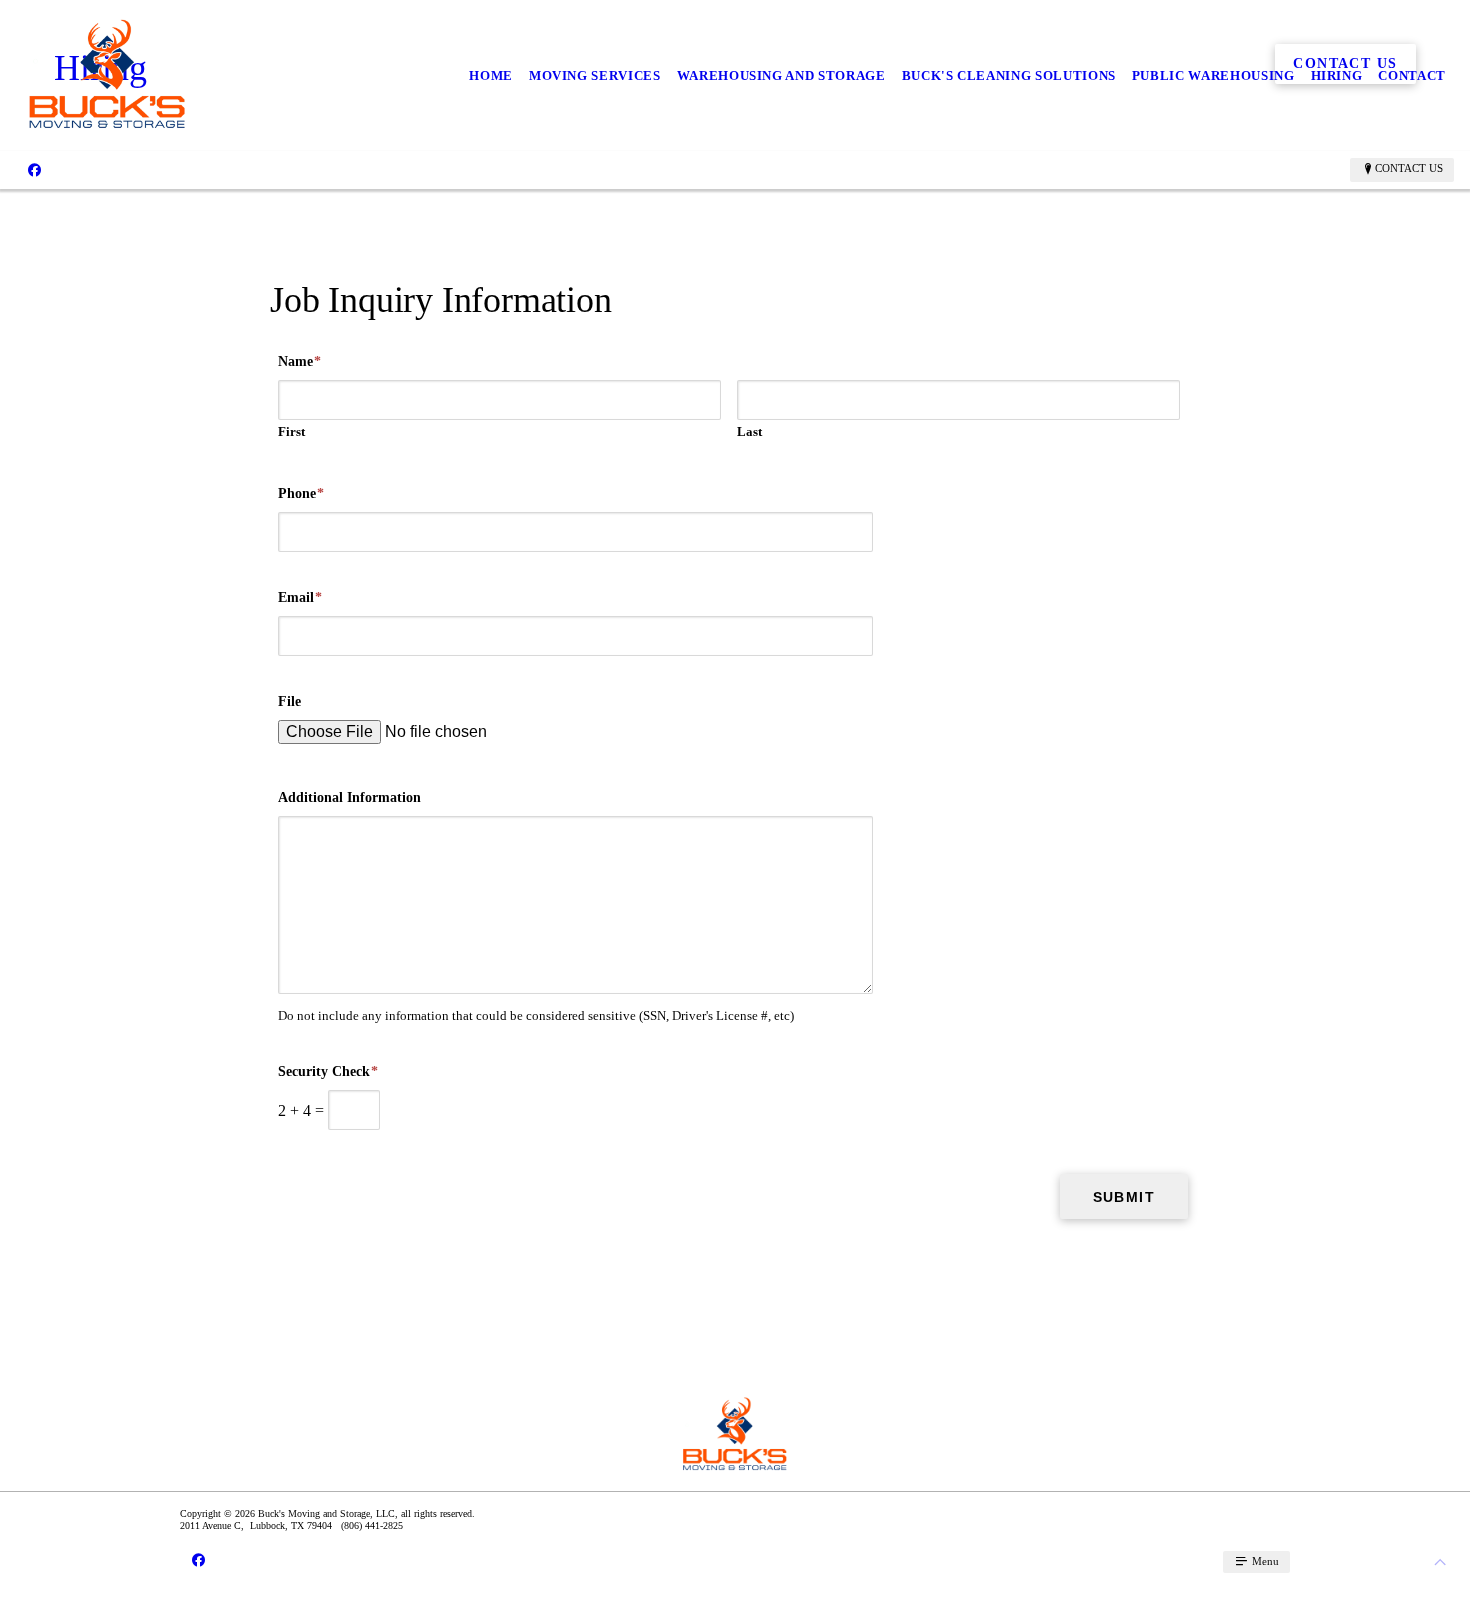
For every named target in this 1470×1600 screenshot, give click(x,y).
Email (300, 597)
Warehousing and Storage (781, 75)
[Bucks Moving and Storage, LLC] (107, 75)
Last (749, 431)
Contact (1412, 75)
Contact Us (1409, 168)
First (291, 431)
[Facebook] (34, 169)
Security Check (328, 1071)
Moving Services (595, 75)
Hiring (1337, 75)
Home (491, 75)
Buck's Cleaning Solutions (1009, 75)
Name (299, 361)
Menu (1264, 1561)
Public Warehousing (1213, 75)
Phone (301, 493)
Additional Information (349, 797)
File (289, 701)
